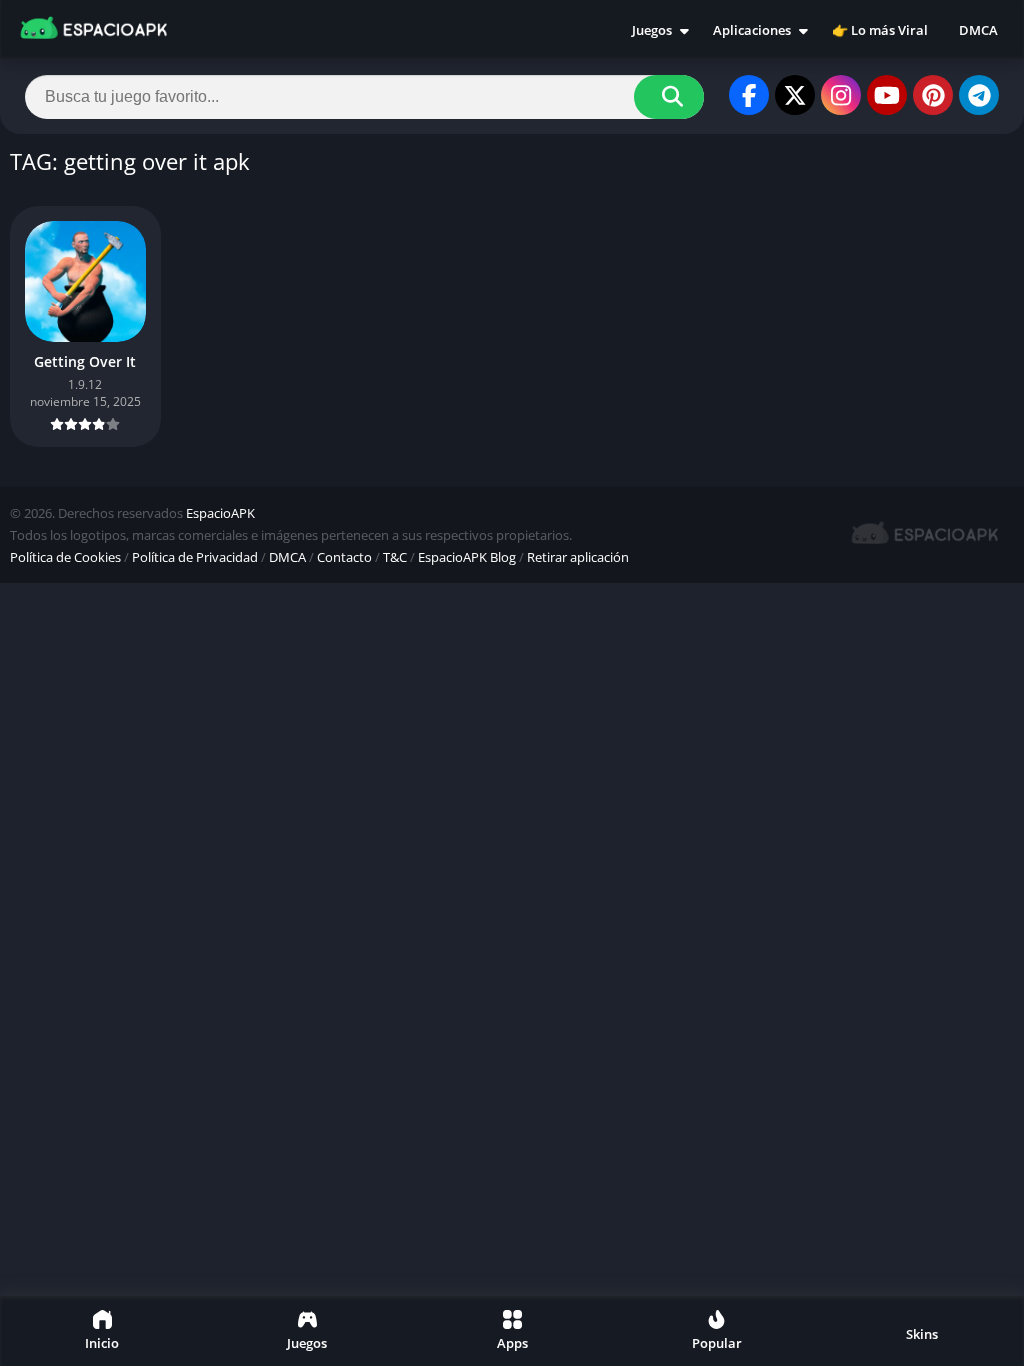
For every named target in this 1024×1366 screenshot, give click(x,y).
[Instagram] (841, 95)
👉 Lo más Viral (880, 30)
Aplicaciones (752, 30)
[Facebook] (749, 95)
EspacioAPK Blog (467, 557)
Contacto (344, 557)
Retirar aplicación (578, 557)
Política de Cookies (65, 557)
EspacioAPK (220, 513)
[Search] (669, 97)
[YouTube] (887, 95)
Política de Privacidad (195, 557)
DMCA (978, 30)
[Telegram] (979, 95)
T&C (395, 557)
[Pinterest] (933, 95)
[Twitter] (795, 95)
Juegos (652, 30)
